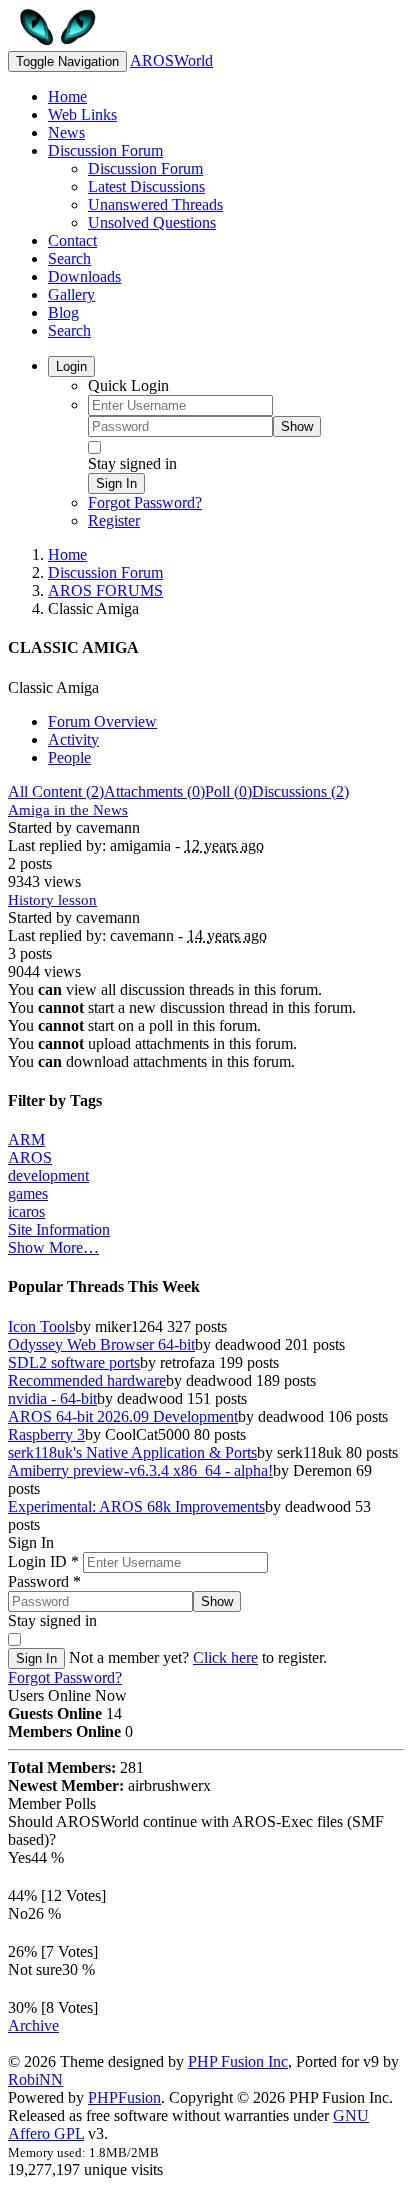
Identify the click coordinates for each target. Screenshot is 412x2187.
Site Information (59, 1229)
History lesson (52, 900)
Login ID (43, 1561)
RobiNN (35, 2079)
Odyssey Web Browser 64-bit (101, 1344)
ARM (26, 1139)
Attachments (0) (154, 791)
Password (44, 1581)
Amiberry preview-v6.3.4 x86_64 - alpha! (140, 1470)
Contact (72, 240)
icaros (26, 1211)
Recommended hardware (87, 1380)
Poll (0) (228, 791)
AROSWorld (171, 60)
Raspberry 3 (46, 1434)
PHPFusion (124, 2097)
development (48, 1175)
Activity (73, 739)
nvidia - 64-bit (52, 1398)
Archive (33, 2025)
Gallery (71, 294)
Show (297, 426)
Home (67, 96)
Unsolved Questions (152, 222)
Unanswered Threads (155, 204)
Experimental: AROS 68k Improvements (136, 1506)
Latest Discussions (146, 186)
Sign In (116, 483)
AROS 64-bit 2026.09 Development (123, 1416)
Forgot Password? (145, 502)
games (28, 1193)
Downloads (84, 276)
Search (69, 258)
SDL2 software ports (74, 1362)
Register (114, 520)
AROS (30, 1157)
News (66, 132)
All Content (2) (56, 791)
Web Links (82, 114)
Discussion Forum (105, 150)
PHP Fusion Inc (238, 2061)
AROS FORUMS (105, 590)
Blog (63, 312)
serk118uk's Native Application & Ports (132, 1452)
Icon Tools (41, 1326)
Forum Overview (102, 721)
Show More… (53, 1247)
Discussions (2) (300, 791)
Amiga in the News (68, 810)
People (69, 757)
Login (71, 366)
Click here (225, 1657)
